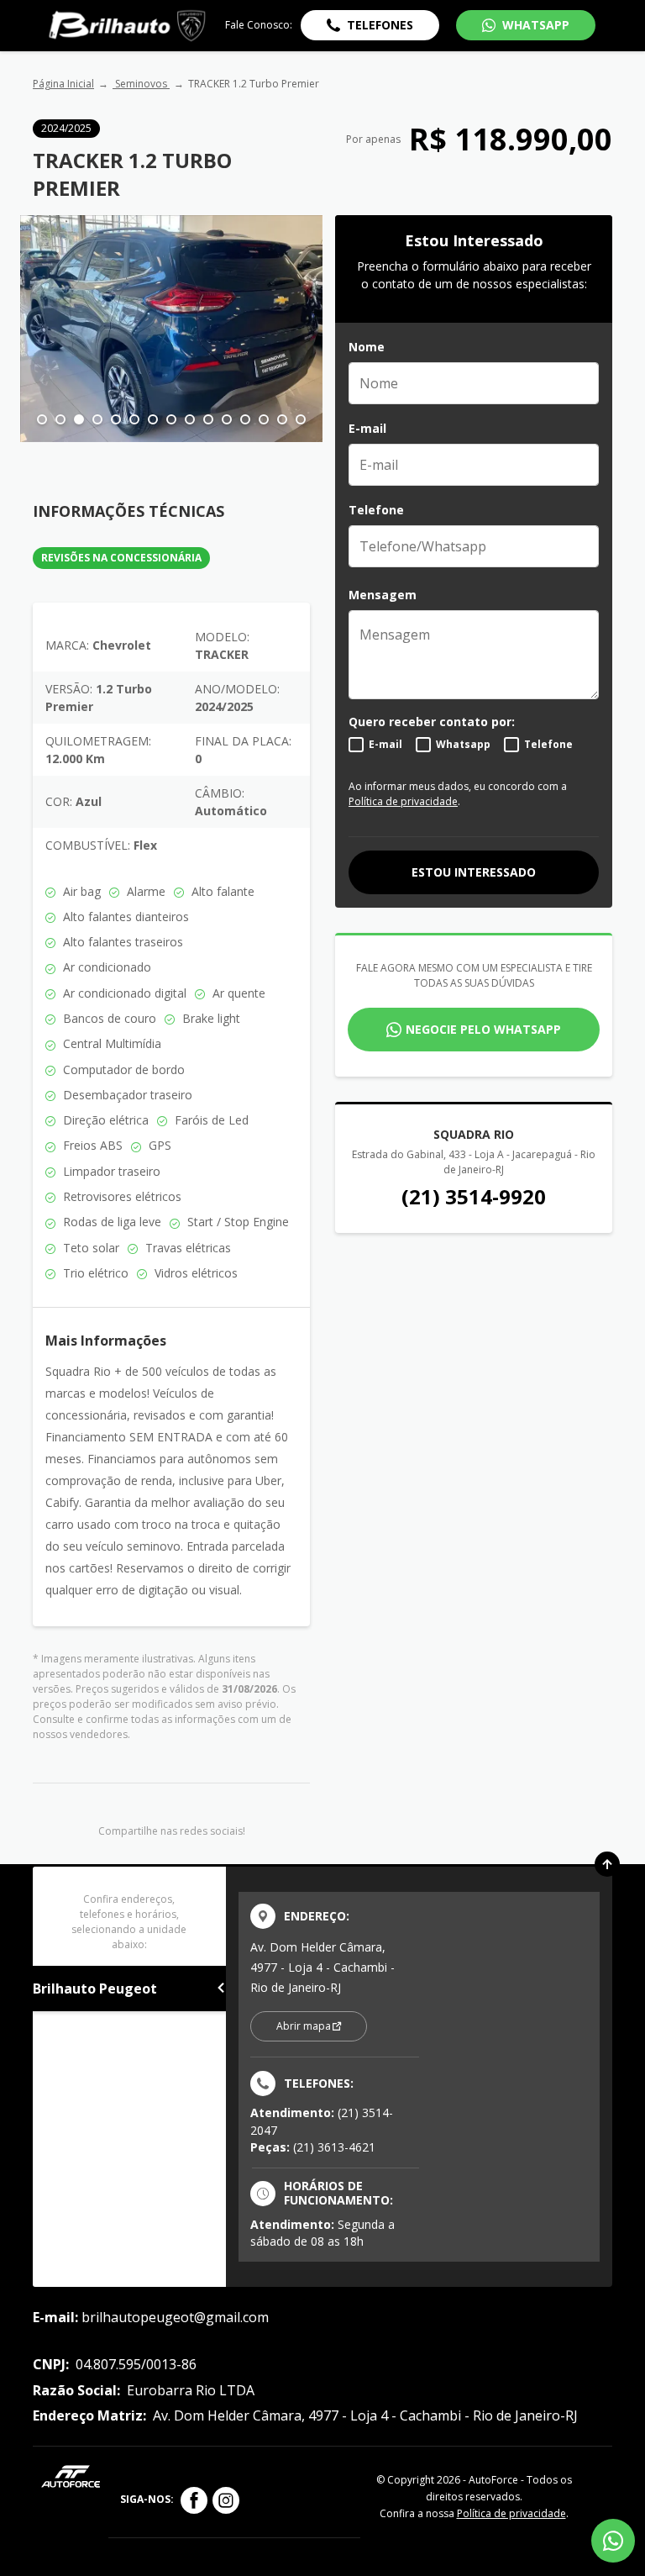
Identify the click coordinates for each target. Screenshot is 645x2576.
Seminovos (141, 84)
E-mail (367, 428)
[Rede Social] (194, 2500)
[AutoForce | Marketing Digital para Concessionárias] (71, 2476)
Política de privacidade (403, 801)
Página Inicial (63, 84)
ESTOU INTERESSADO (474, 872)
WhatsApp (536, 25)
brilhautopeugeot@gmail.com (175, 2317)
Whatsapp (463, 744)
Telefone (376, 510)
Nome (367, 347)
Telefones (380, 25)
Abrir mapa (304, 2026)
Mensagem (383, 595)
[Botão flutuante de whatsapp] (613, 2541)
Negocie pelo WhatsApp (483, 1029)
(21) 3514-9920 (474, 1196)
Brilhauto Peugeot (95, 1989)
